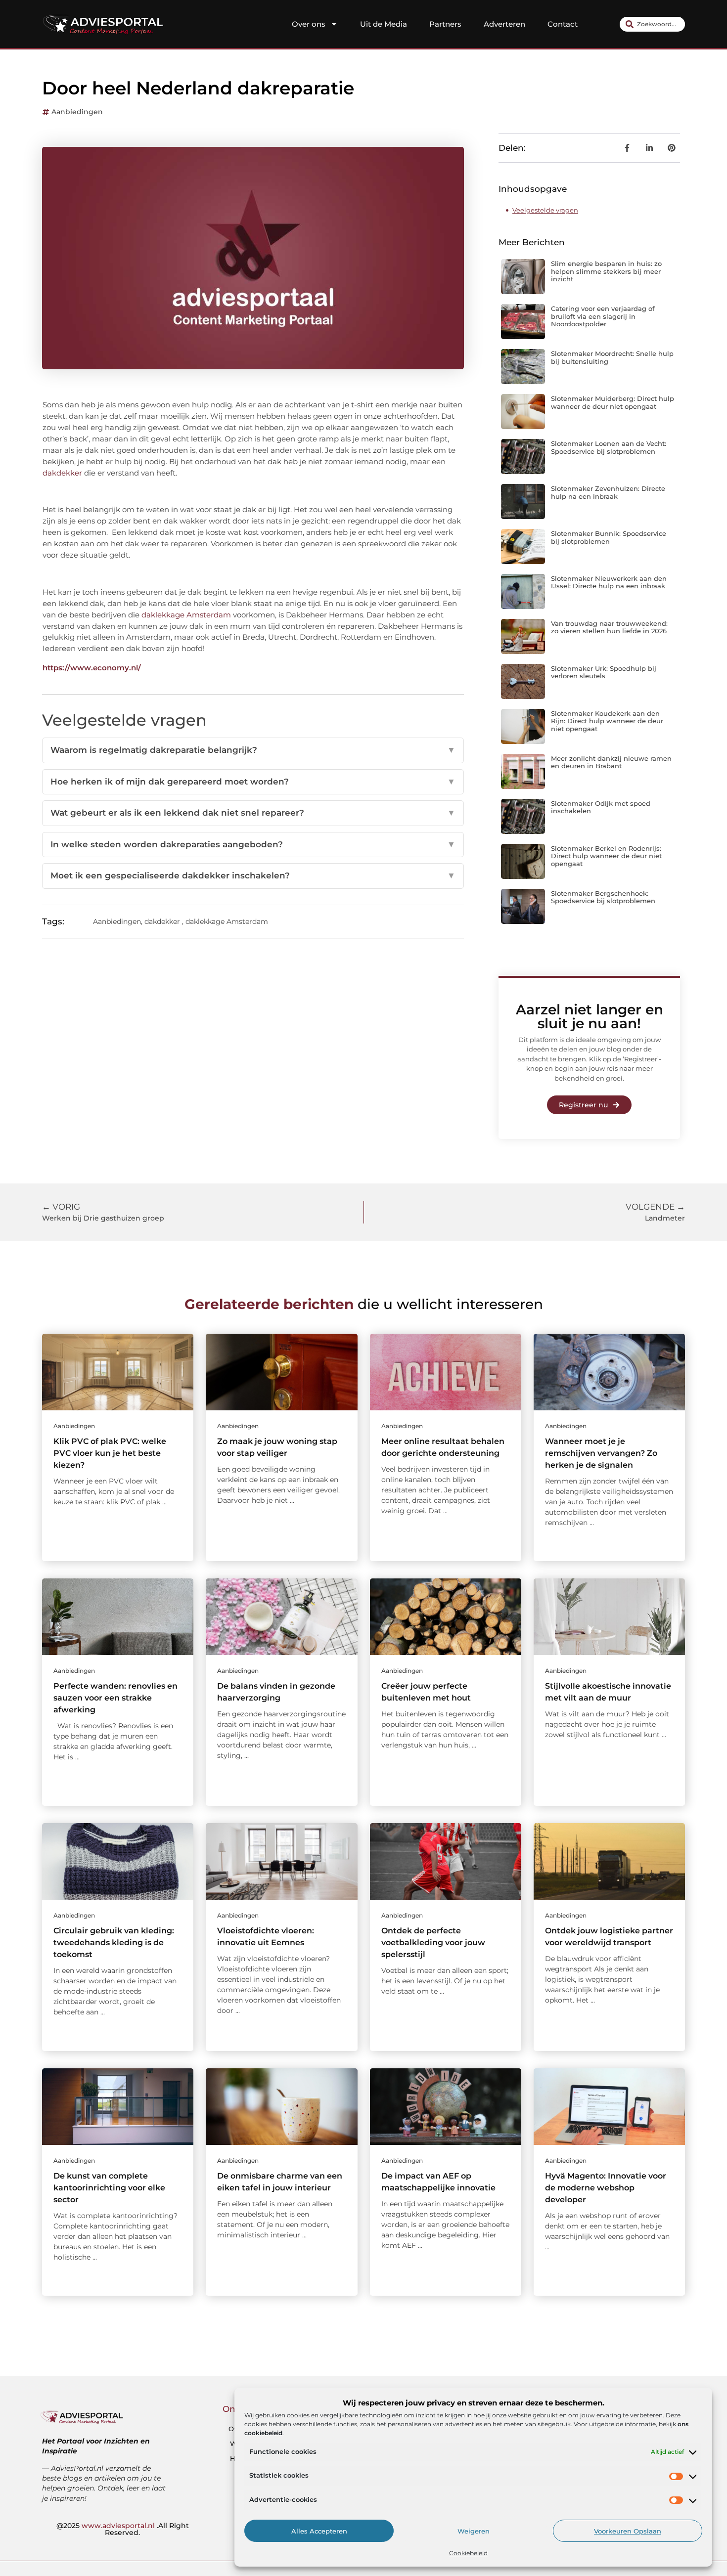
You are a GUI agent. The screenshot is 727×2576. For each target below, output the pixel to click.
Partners (445, 24)
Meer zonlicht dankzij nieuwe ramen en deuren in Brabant (611, 762)
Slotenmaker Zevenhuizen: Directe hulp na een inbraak (608, 492)
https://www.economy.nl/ (92, 668)
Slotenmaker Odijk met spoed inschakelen (601, 807)
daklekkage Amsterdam (186, 615)
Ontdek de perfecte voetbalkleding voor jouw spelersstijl (433, 1943)
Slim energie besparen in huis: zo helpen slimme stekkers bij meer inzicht (606, 271)
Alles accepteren (319, 2531)
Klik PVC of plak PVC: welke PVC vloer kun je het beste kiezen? (110, 1453)
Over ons (309, 24)
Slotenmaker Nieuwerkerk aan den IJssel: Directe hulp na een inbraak (609, 582)
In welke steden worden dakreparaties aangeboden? (253, 844)
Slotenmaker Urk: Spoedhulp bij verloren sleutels (604, 672)
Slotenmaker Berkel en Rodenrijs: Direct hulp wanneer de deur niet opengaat (606, 856)
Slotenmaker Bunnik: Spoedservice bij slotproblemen (609, 537)
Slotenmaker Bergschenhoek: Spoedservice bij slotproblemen (603, 897)
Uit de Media (384, 24)
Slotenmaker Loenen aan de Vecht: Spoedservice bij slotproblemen (609, 447)
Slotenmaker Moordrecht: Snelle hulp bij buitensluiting (612, 357)
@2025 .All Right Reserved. (123, 2529)
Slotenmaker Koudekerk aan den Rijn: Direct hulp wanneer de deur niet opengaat (607, 721)
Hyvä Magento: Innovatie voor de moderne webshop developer (606, 2188)
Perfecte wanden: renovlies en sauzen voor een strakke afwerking (115, 1698)
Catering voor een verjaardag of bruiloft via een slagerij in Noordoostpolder (603, 316)
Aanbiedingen (77, 112)
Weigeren (474, 2531)
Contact (563, 24)
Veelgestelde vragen (545, 210)
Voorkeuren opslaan (628, 2531)
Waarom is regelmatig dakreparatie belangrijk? (253, 750)
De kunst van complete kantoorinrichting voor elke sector (109, 2188)
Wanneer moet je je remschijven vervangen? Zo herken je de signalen (601, 1453)
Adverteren (504, 24)
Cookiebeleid (468, 2553)
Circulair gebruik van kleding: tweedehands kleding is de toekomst (114, 1943)
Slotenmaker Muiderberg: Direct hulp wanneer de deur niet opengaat (613, 402)
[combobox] (652, 24)
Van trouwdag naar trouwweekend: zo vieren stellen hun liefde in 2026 (609, 627)
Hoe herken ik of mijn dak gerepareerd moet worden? (253, 782)
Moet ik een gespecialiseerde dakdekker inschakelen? (253, 875)
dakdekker (62, 473)
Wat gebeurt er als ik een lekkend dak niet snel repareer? (253, 813)
